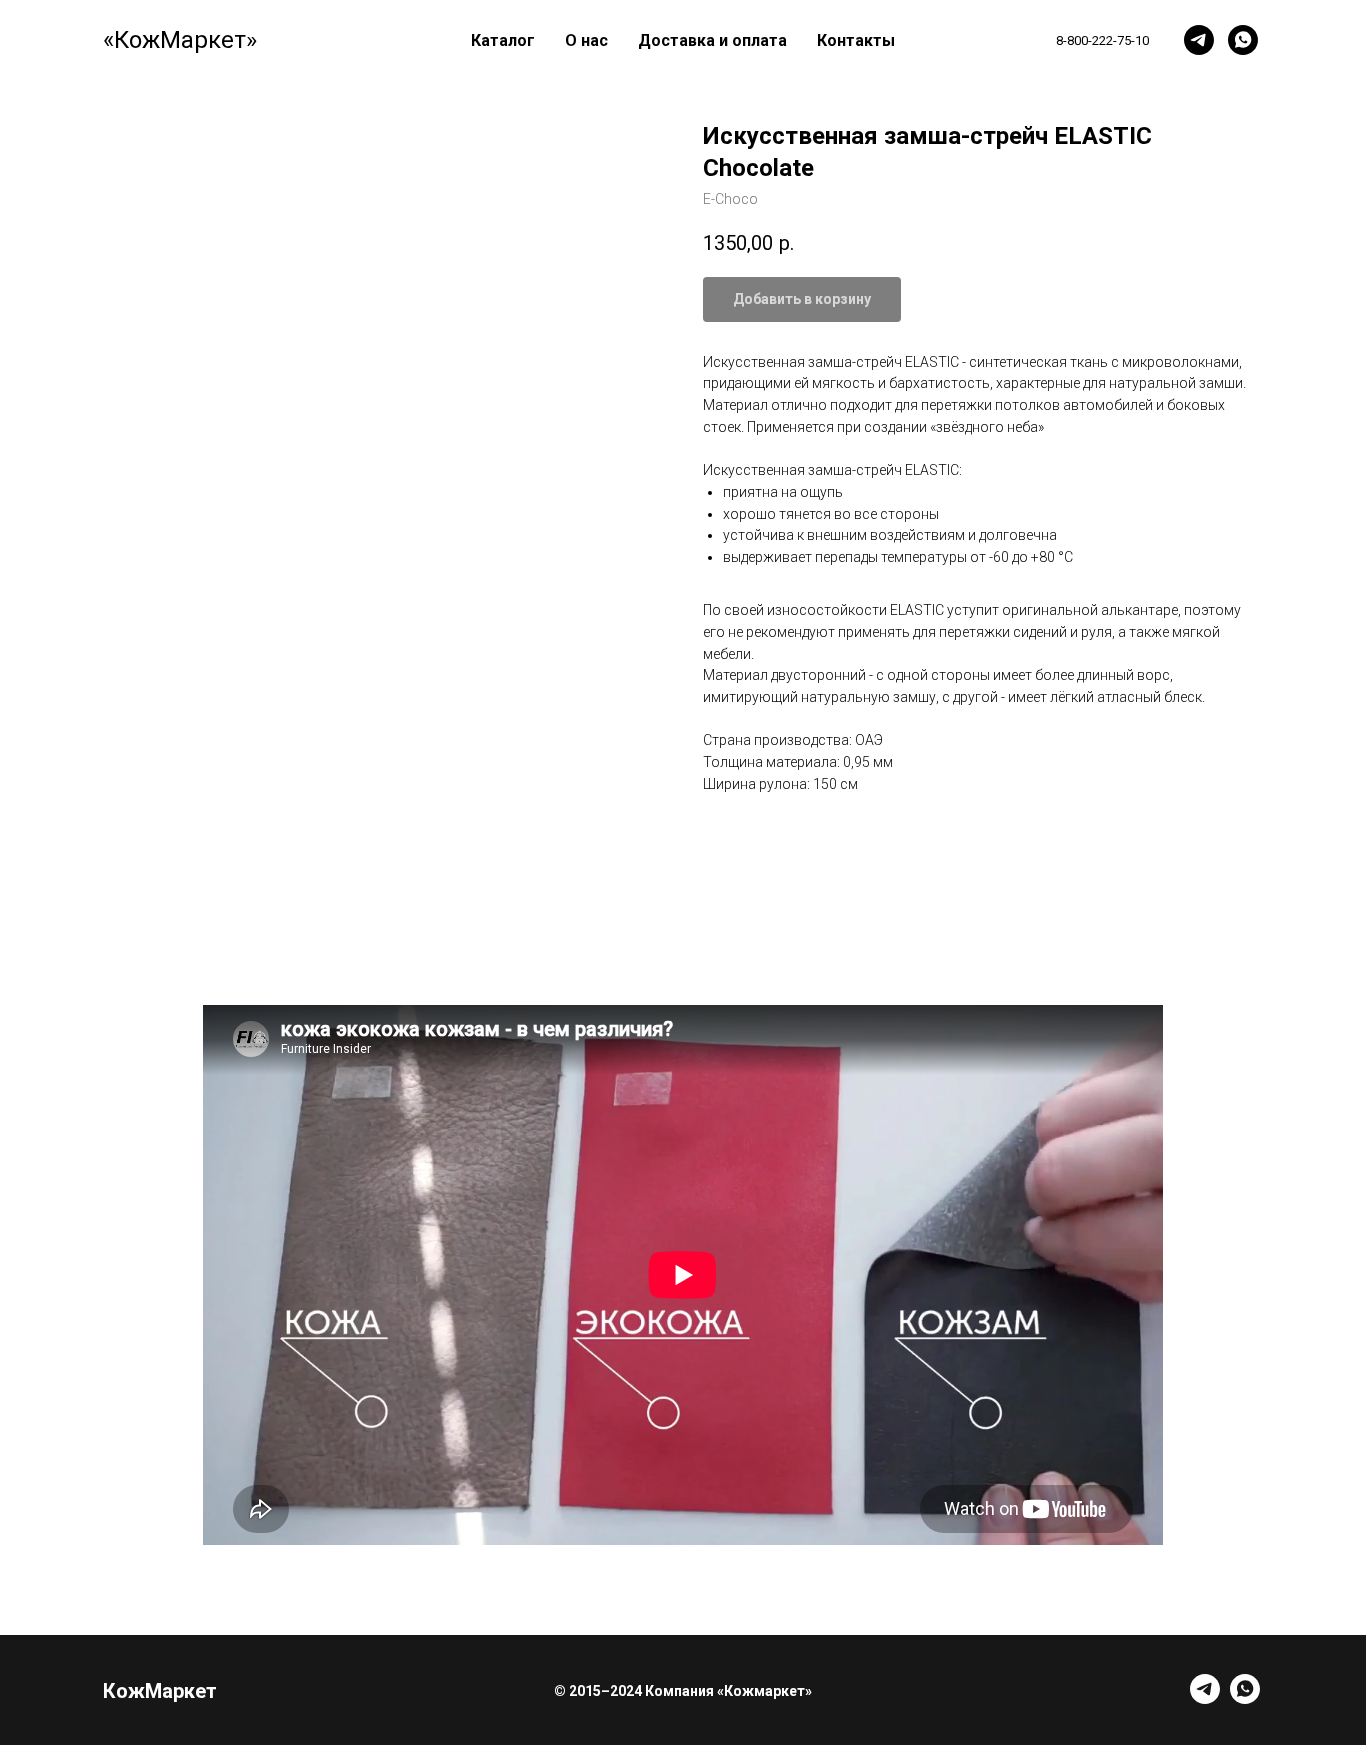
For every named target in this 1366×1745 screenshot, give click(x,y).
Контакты (856, 40)
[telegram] (1199, 40)
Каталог (503, 40)
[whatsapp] (1243, 40)
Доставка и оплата (712, 40)
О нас (586, 40)
